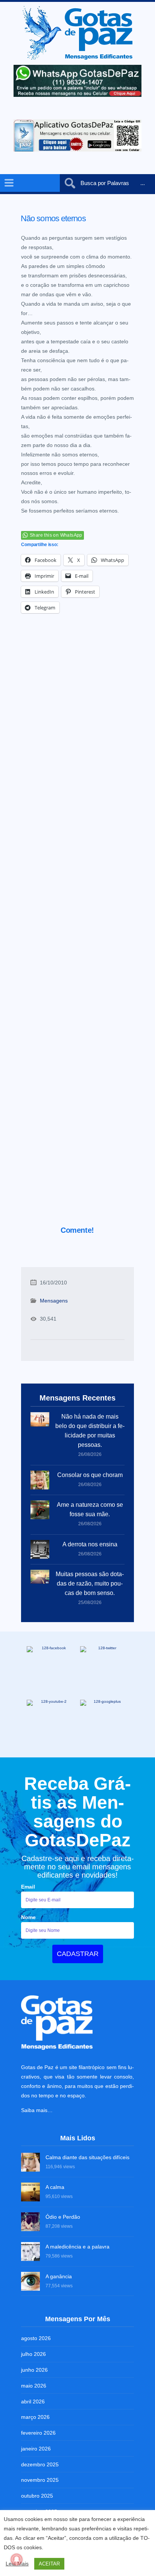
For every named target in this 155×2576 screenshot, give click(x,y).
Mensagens (54, 1301)
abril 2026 (33, 2402)
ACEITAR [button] (49, 2564)
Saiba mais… (37, 2110)
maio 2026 (34, 2386)
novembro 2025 (40, 2480)
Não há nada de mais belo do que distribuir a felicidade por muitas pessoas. (90, 1431)
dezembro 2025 (40, 2464)
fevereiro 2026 (38, 2433)
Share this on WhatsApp (56, 535)
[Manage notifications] (17, 2559)
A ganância (59, 2276)
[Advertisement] (77, 930)
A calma (55, 2187)
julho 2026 (33, 2354)
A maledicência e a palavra (77, 2247)
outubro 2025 (37, 2496)
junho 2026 (34, 2370)
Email (28, 1887)
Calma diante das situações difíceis (87, 2157)
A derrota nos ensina (90, 1544)
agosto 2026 (36, 2338)
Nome (28, 1917)
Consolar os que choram (90, 1475)
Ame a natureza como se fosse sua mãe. (90, 1509)
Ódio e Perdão (63, 2217)
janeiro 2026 (36, 2449)
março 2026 (35, 2417)
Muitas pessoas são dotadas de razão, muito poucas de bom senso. (90, 1583)
